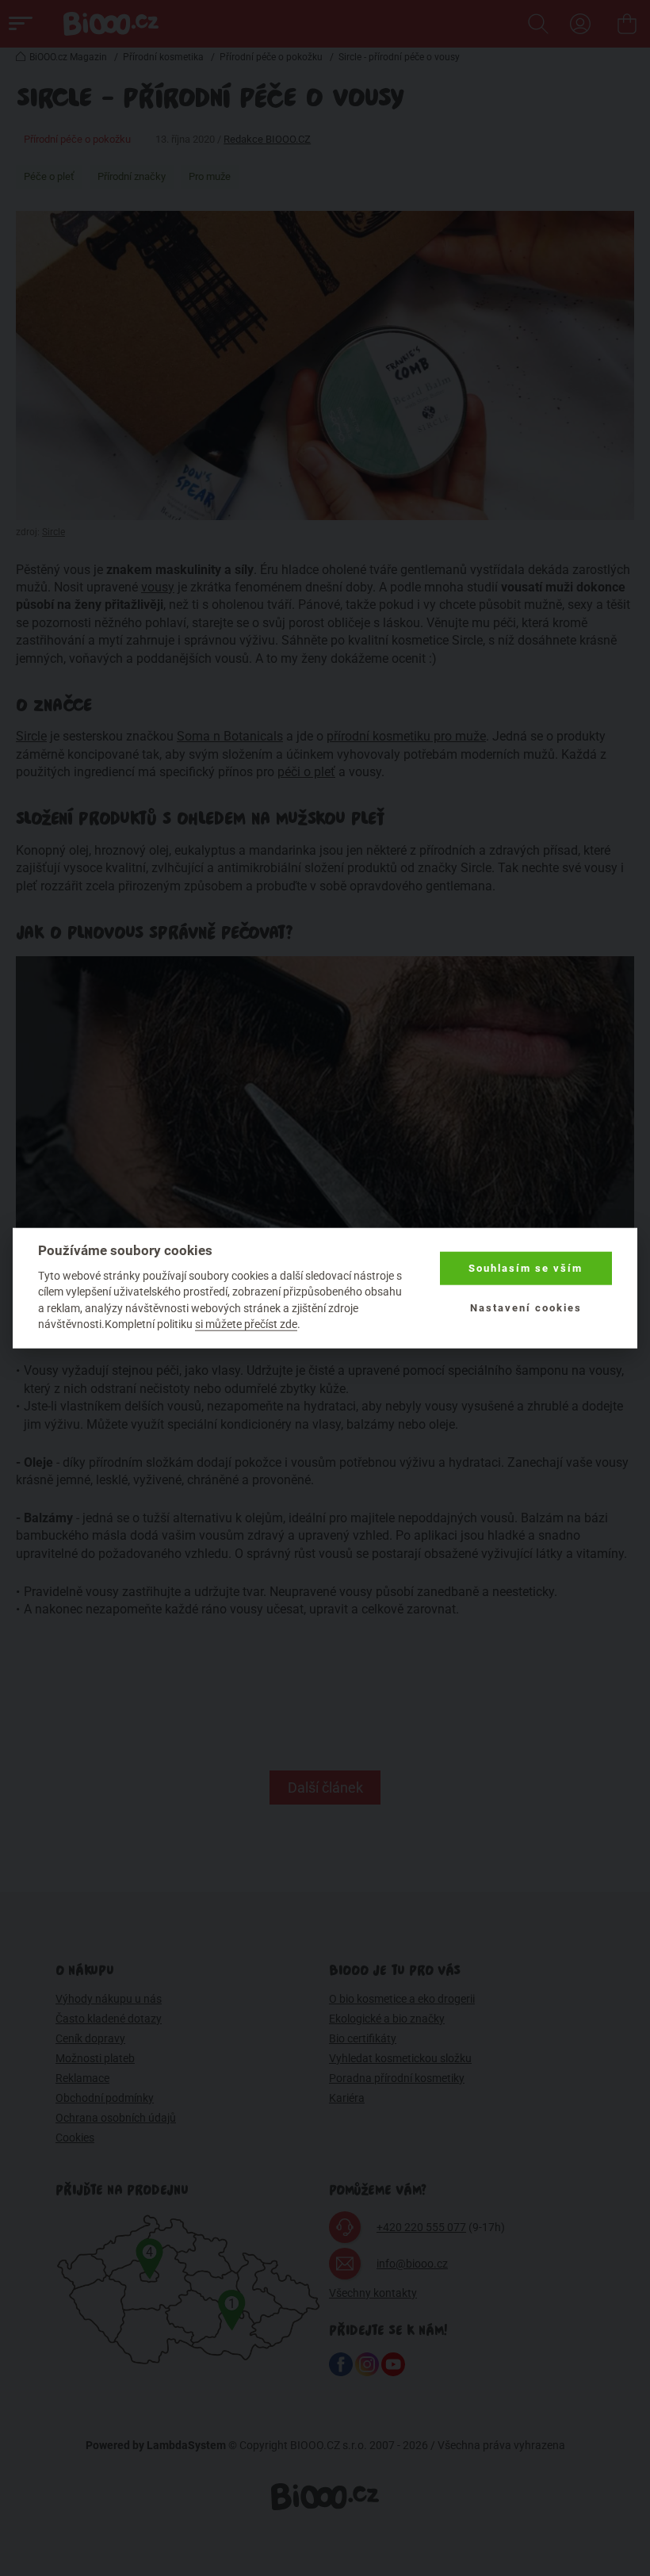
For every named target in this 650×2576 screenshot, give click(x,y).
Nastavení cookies (526, 1308)
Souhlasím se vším (526, 1268)
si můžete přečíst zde (246, 1324)
